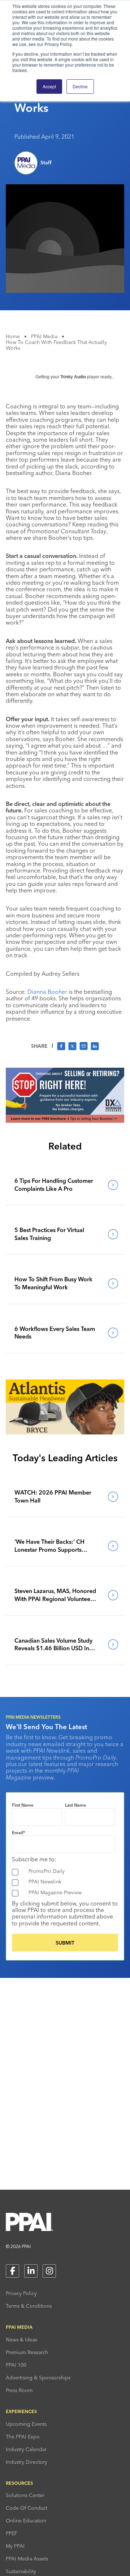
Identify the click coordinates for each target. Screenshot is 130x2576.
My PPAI (15, 2546)
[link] (65, 1185)
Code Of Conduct (27, 2508)
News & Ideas (21, 2340)
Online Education (26, 2521)
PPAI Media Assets (27, 2559)
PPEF (12, 2533)
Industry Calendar (26, 2449)
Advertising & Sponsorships (38, 2378)
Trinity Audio (73, 377)
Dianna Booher (47, 992)
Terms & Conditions (29, 2306)
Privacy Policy (21, 2293)
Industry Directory (27, 2462)
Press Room (19, 2390)
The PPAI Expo (23, 2437)
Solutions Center (25, 2495)
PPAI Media (44, 336)
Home (13, 336)
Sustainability (21, 2571)
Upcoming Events (26, 2424)
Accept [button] (49, 86)
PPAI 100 (16, 2365)
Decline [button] (80, 86)
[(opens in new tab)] (65, 1121)
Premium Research (27, 2352)
